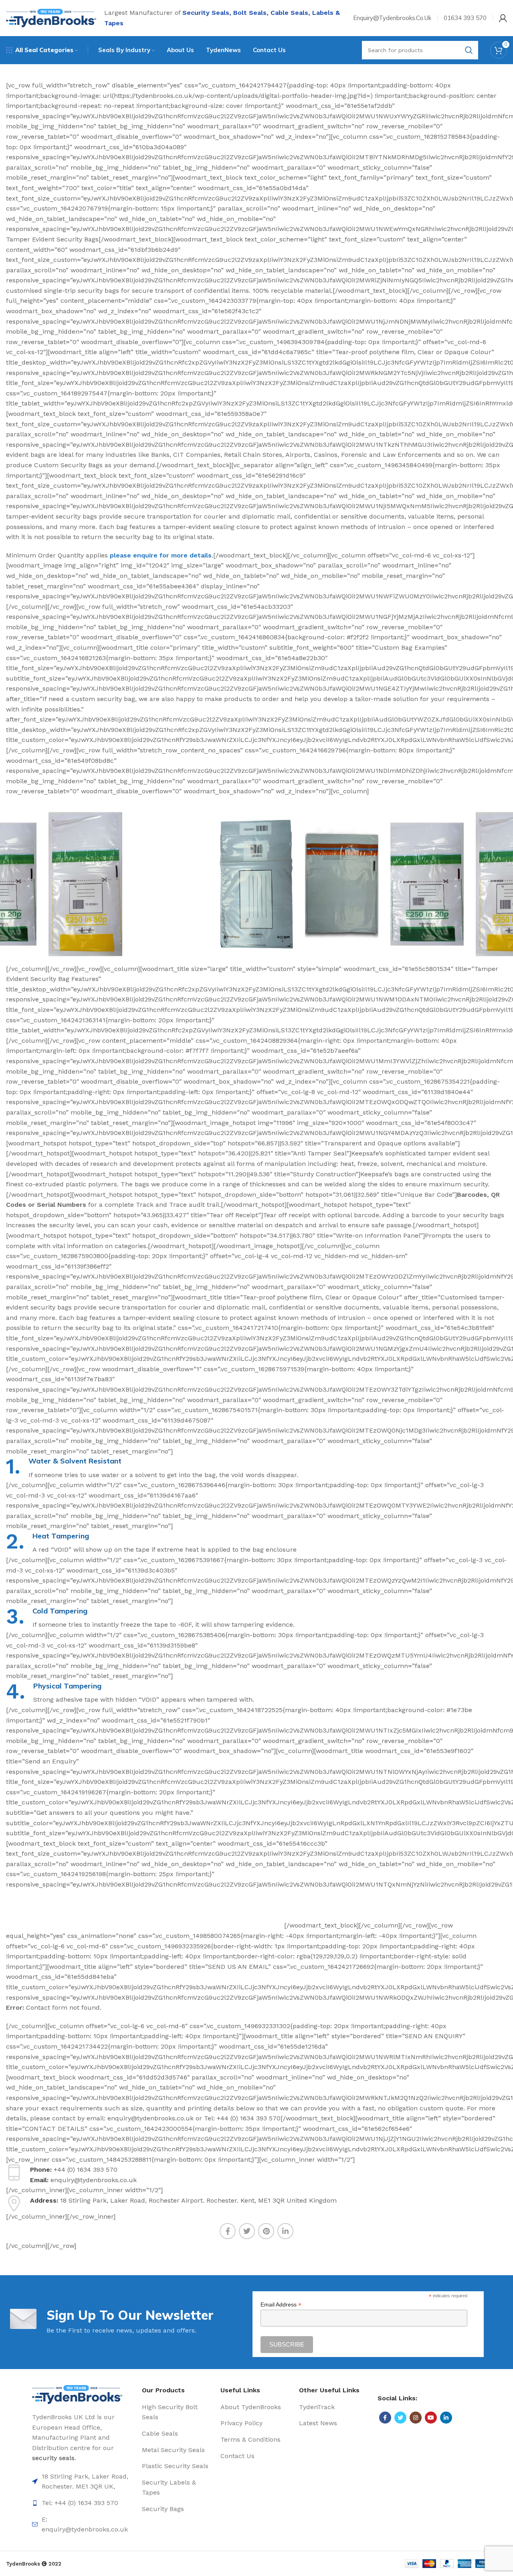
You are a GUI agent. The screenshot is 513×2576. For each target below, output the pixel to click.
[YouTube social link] (431, 2418)
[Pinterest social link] (266, 2231)
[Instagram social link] (416, 2418)
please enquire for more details (161, 555)
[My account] (503, 18)
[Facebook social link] (228, 2231)
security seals (53, 2458)
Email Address (281, 2305)
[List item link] (83, 2482)
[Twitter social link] (247, 2231)
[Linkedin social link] (285, 2231)
